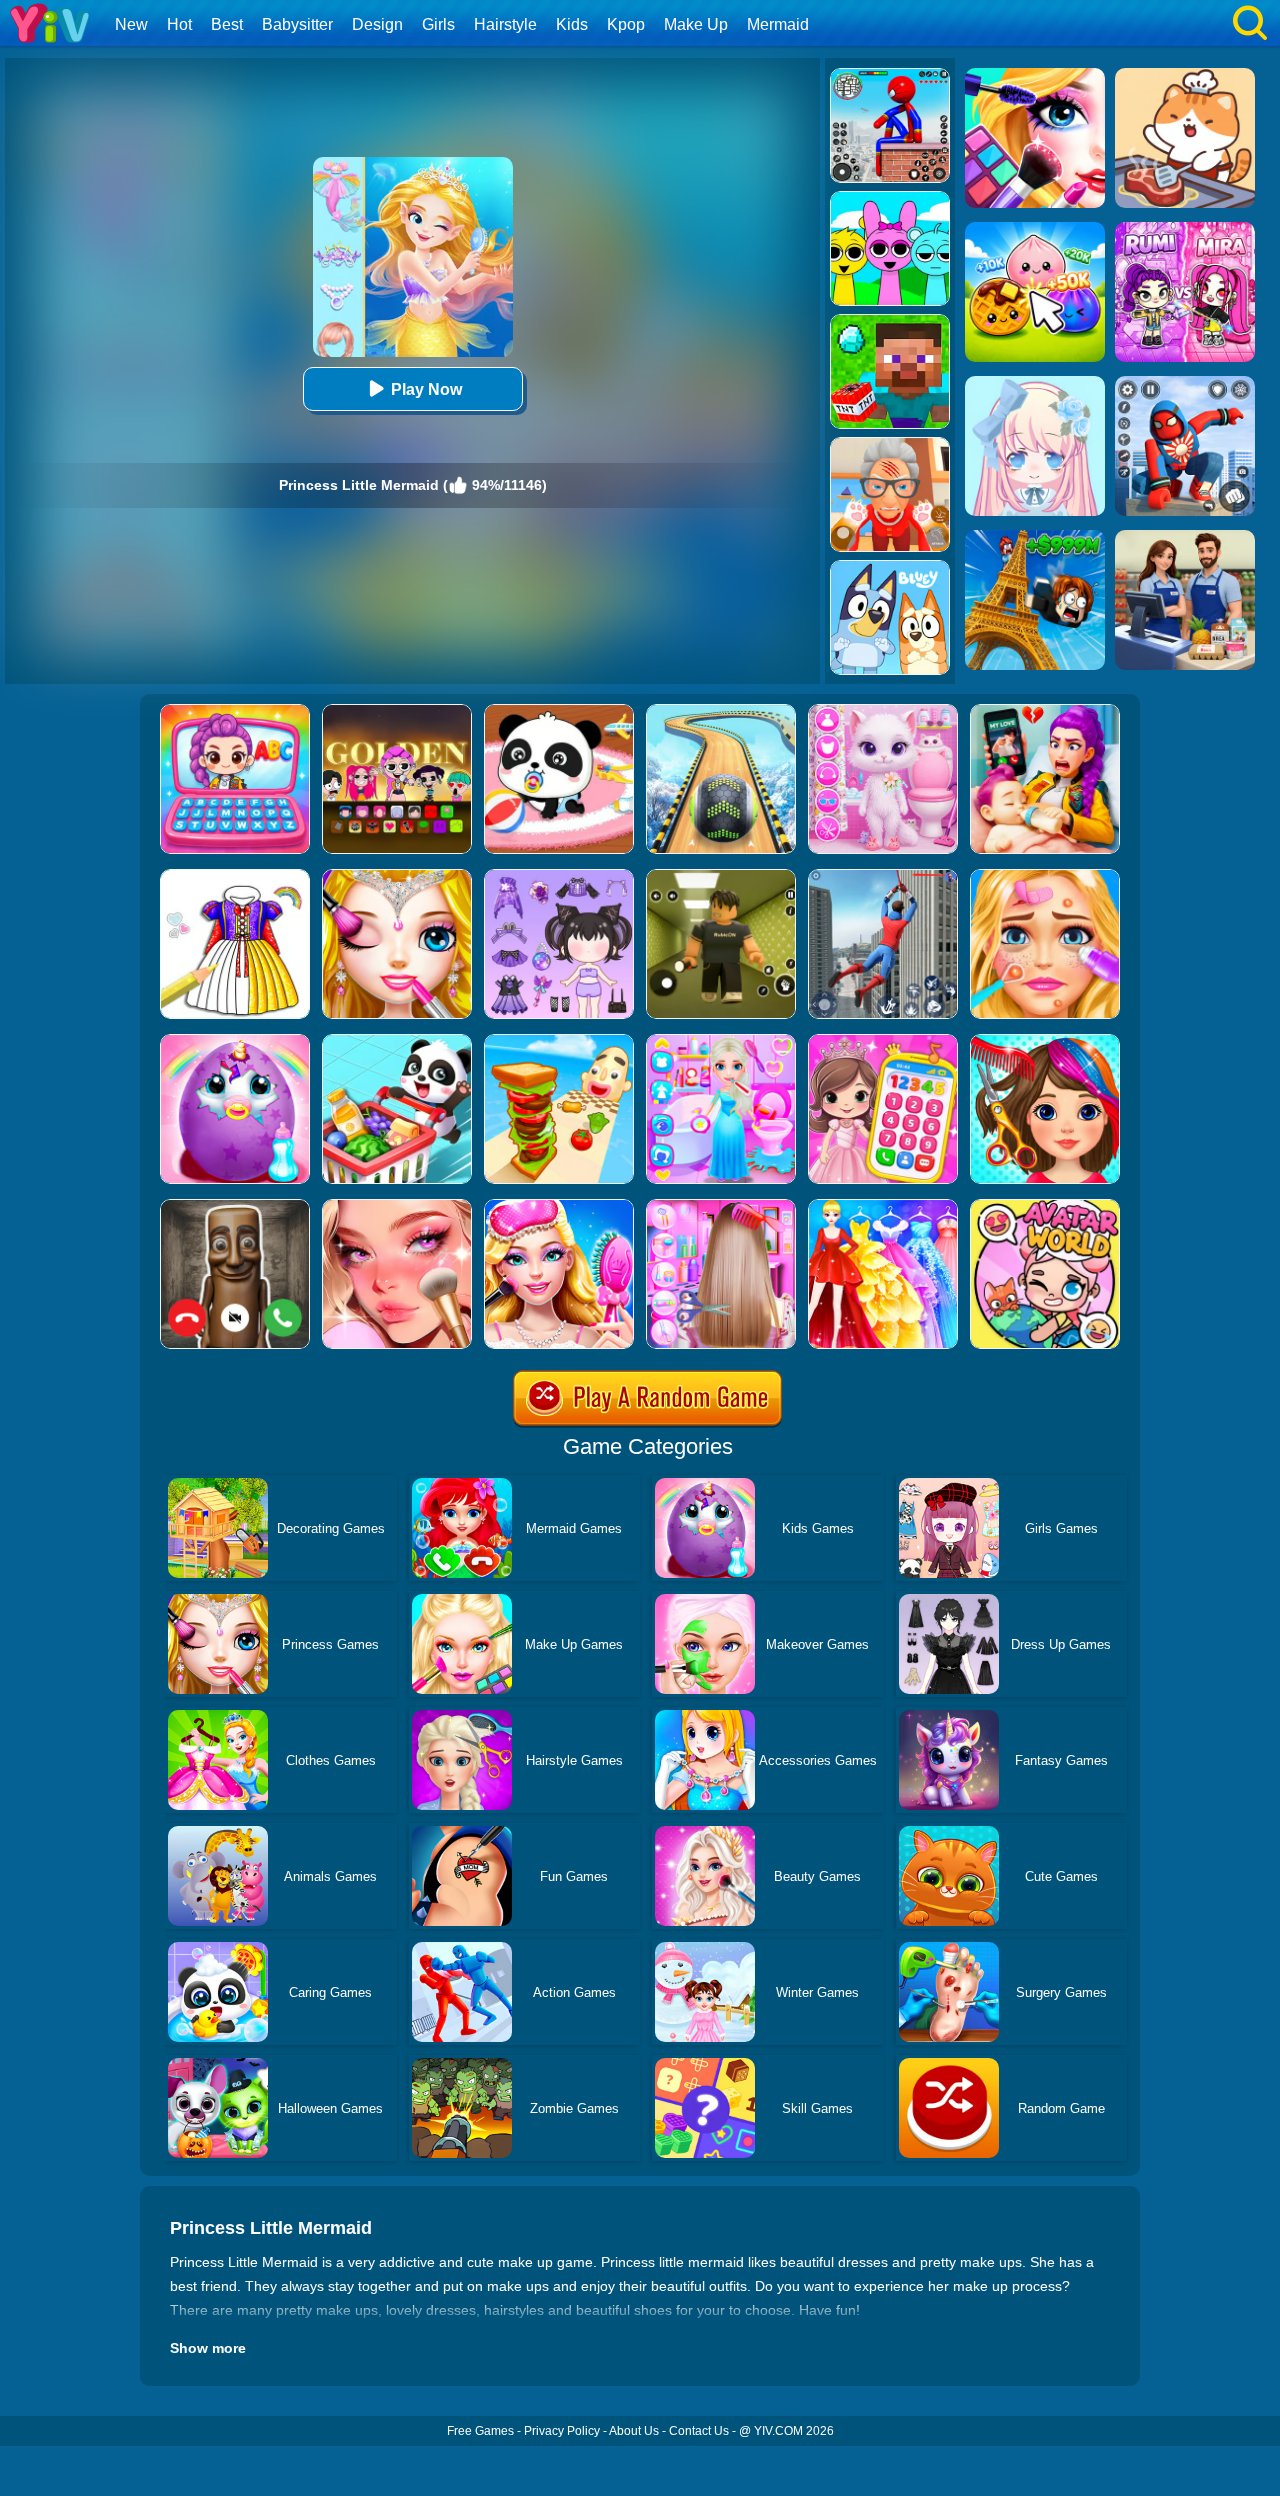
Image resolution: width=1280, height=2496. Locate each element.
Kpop (626, 24)
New (131, 24)
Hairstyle (505, 24)
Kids (572, 24)
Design (377, 24)
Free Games (480, 2431)
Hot (179, 24)
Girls (438, 24)
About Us (634, 2431)
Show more (208, 2348)
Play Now (426, 389)
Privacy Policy (562, 2431)
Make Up (696, 24)
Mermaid (778, 24)
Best (227, 24)
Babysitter (297, 24)
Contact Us (699, 2431)
